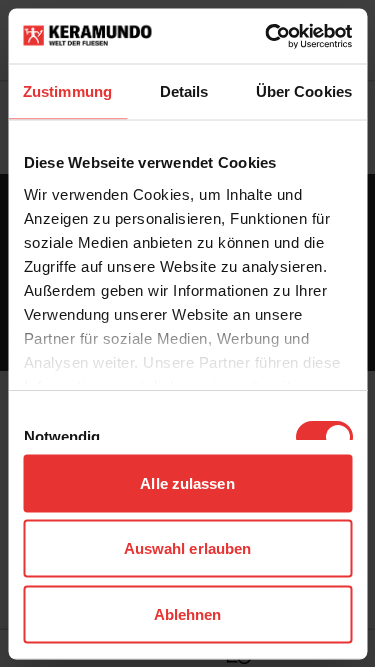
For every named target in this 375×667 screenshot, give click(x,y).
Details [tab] (184, 91)
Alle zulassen (187, 482)
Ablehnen (188, 613)
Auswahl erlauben (188, 548)
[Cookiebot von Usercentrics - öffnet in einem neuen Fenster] (267, 36)
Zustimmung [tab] (67, 91)
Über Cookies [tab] (304, 91)
